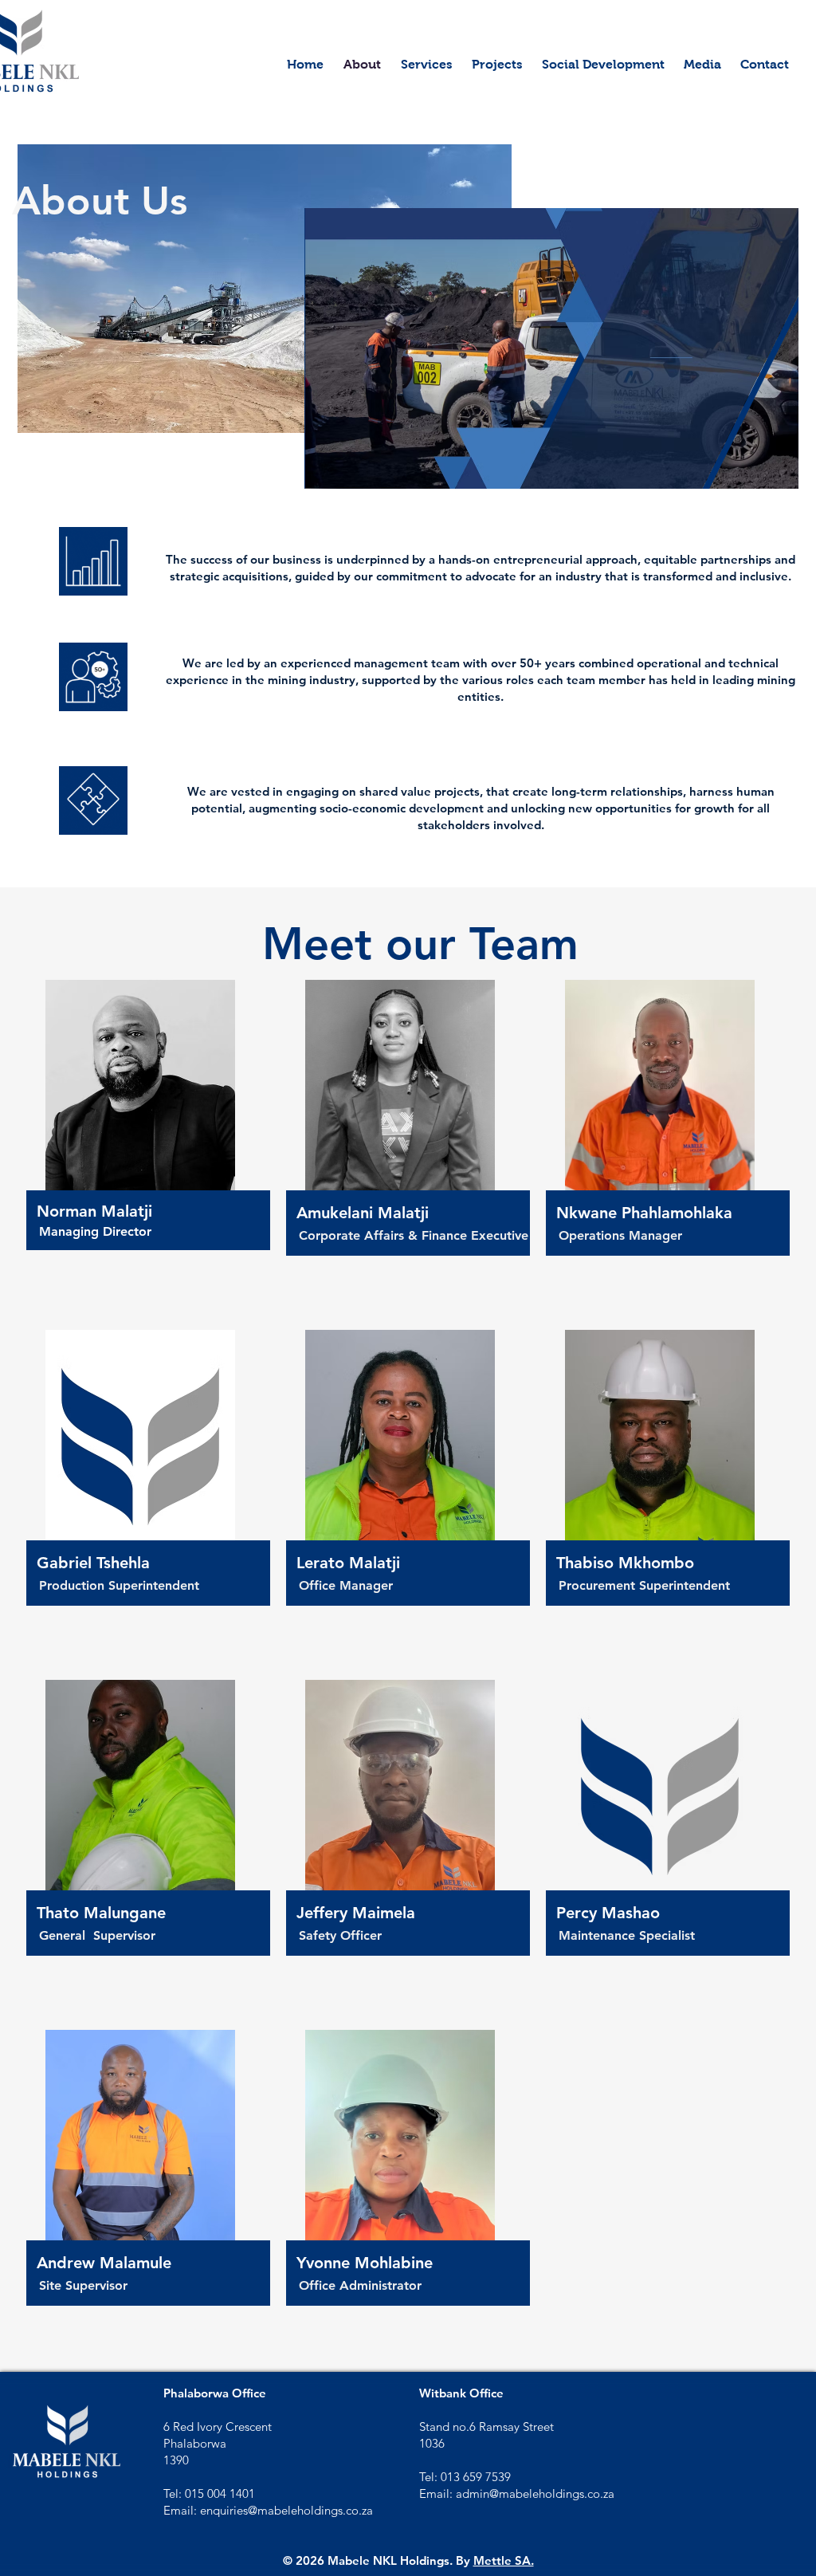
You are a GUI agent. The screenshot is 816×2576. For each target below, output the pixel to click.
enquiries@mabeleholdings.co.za (286, 2510)
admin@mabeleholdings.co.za (535, 2493)
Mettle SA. (504, 2560)
